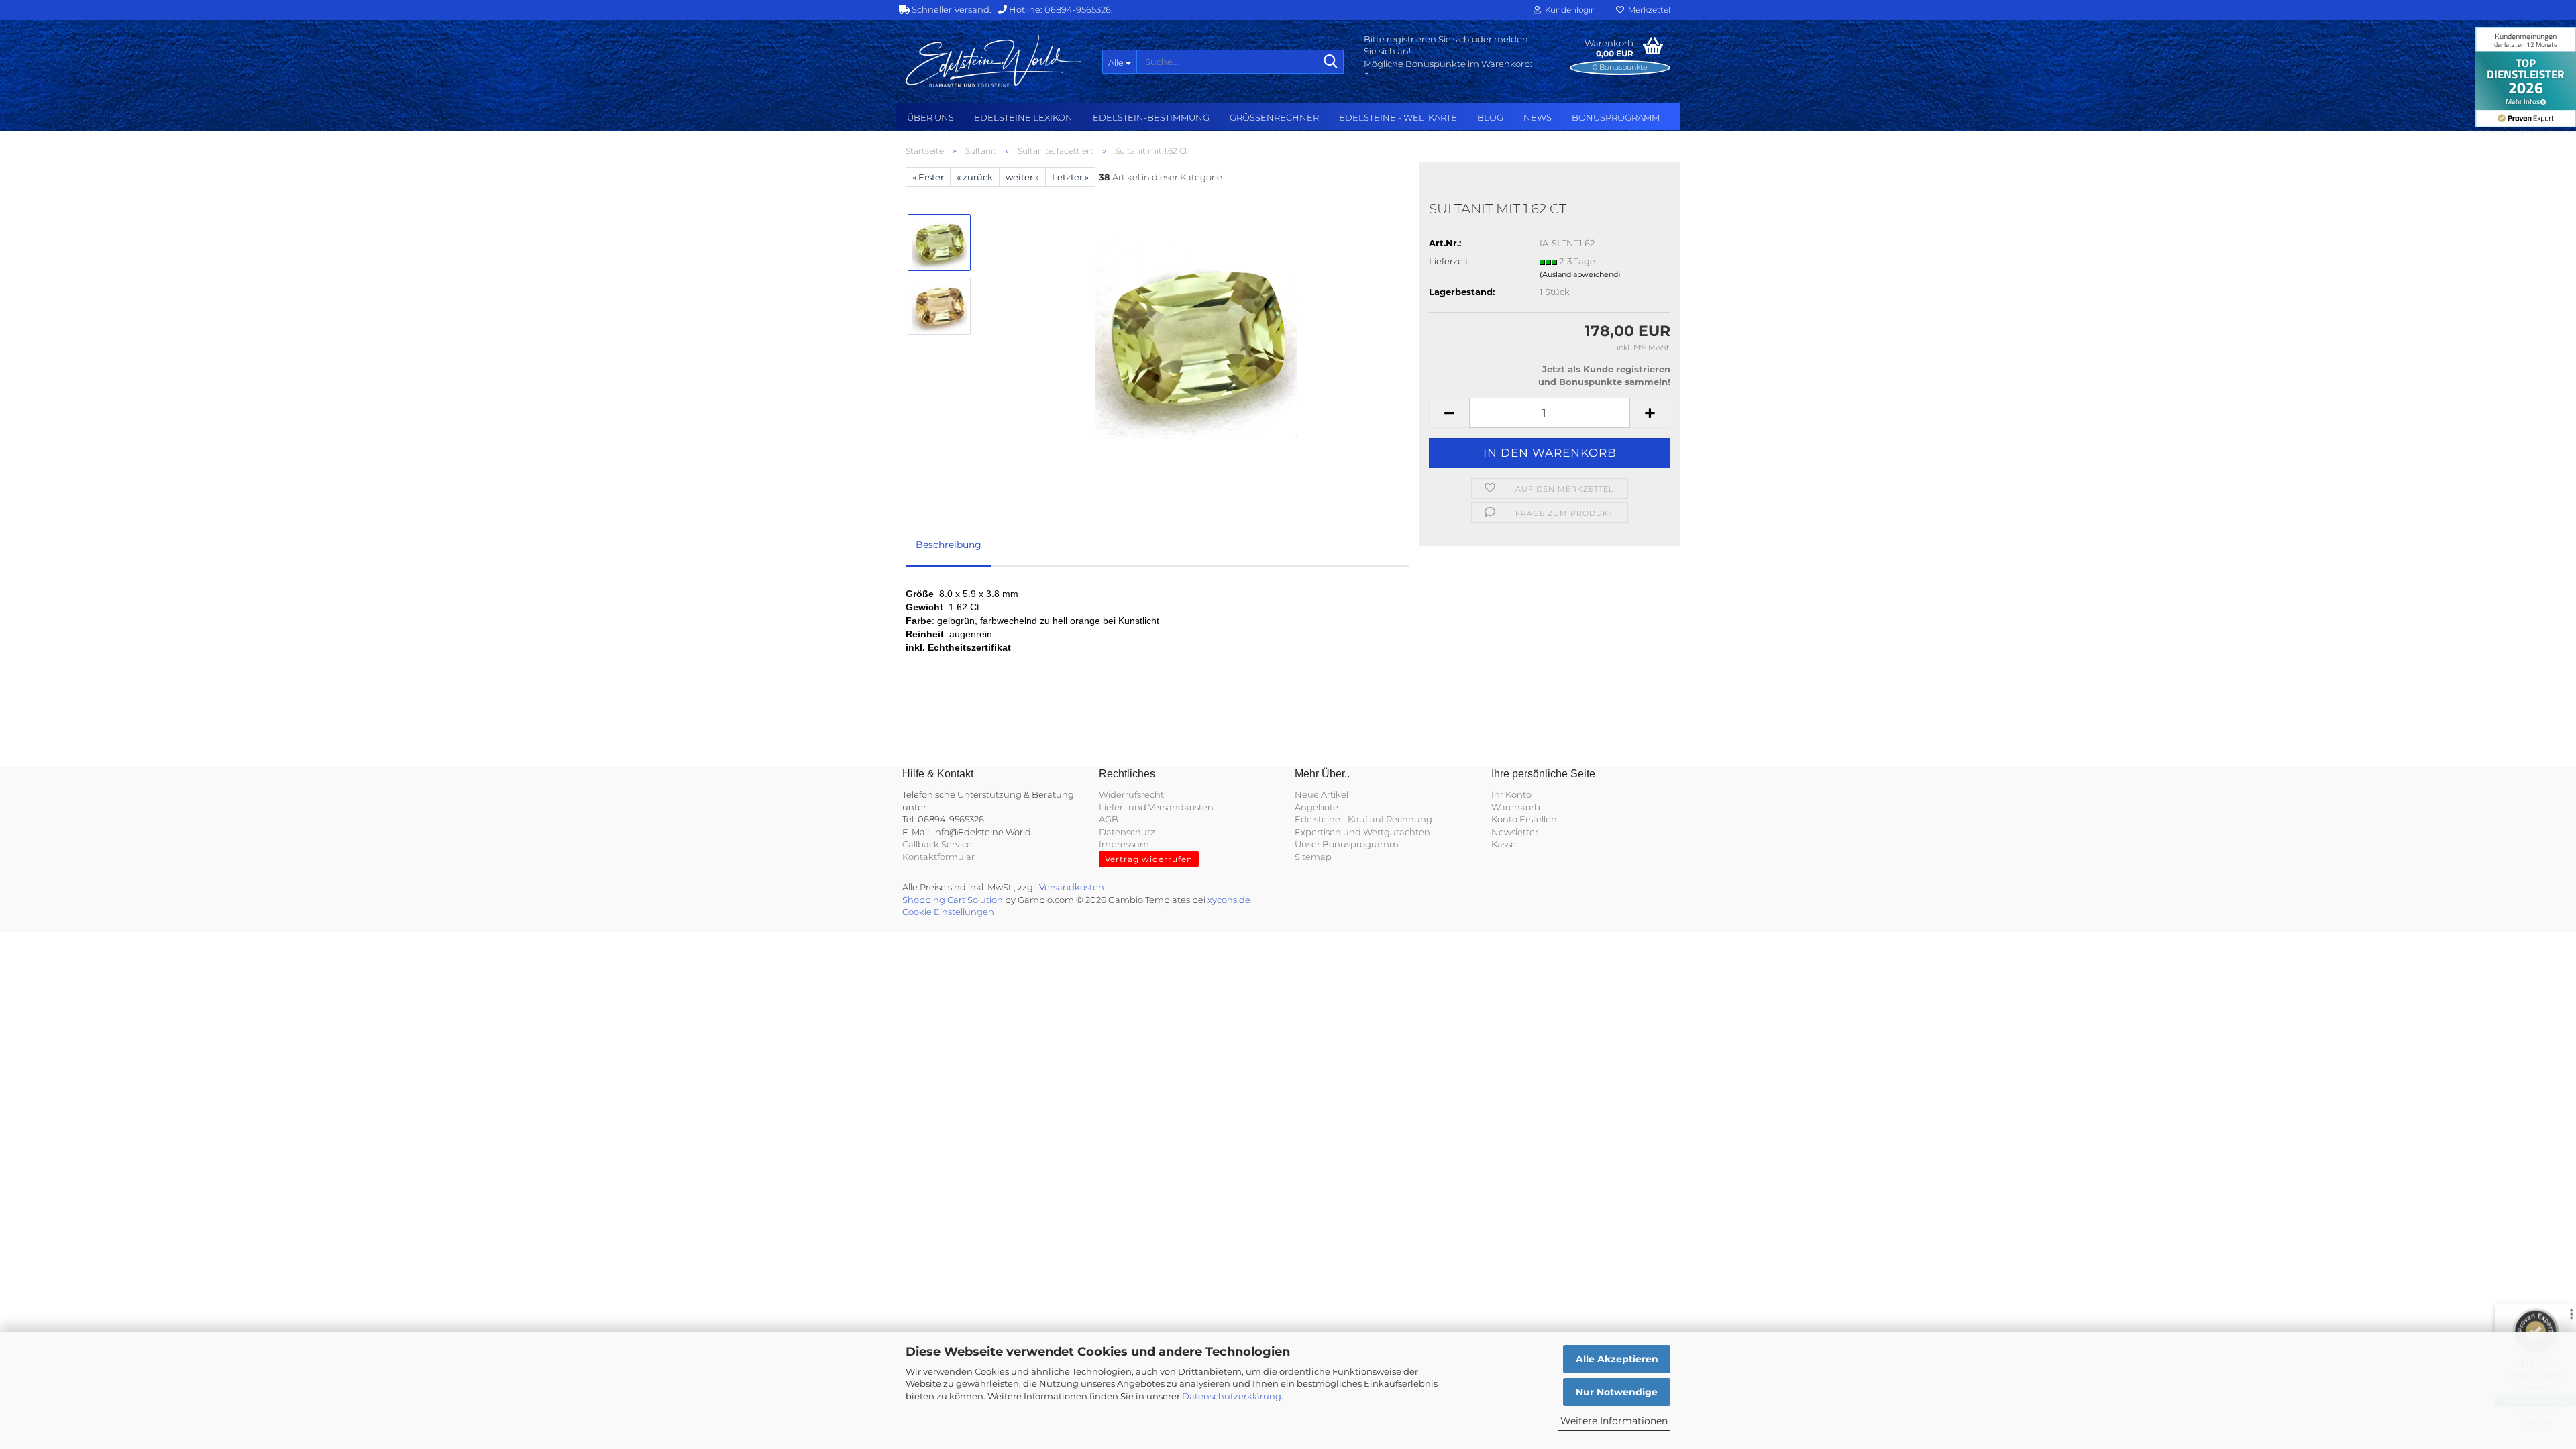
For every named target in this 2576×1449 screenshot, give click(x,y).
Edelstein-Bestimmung (1151, 117)
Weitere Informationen (1614, 1421)
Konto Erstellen (1524, 819)
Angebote (1317, 807)
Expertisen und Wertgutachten (1362, 832)
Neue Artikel (1322, 794)
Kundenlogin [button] (1568, 10)
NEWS (1538, 117)
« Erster (928, 177)
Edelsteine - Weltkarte (1398, 117)
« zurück (975, 177)
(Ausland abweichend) (1580, 274)
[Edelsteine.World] (994, 60)
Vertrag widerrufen (1149, 859)
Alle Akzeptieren (1617, 1359)
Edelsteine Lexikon (1023, 117)
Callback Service (937, 844)
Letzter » (1070, 177)
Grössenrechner (1274, 117)
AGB (1109, 819)
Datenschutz (1127, 832)
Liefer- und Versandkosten (1156, 807)
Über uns (930, 117)
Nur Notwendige (1617, 1392)
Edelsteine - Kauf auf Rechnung (1363, 819)
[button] (1449, 413)
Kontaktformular (938, 857)
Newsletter (1515, 832)
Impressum (1124, 844)
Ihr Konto (1511, 794)
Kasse (1504, 844)
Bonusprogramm (1616, 117)
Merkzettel (1647, 10)
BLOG (1490, 117)
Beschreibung (949, 545)
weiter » (1022, 177)
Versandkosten (1072, 887)
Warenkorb (1516, 807)
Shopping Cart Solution (953, 900)
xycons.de (1229, 900)
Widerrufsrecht (1131, 794)
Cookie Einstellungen (948, 912)
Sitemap (1313, 857)
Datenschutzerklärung (1232, 1396)
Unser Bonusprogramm (1347, 844)
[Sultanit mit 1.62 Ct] (1196, 337)
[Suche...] (1331, 62)
